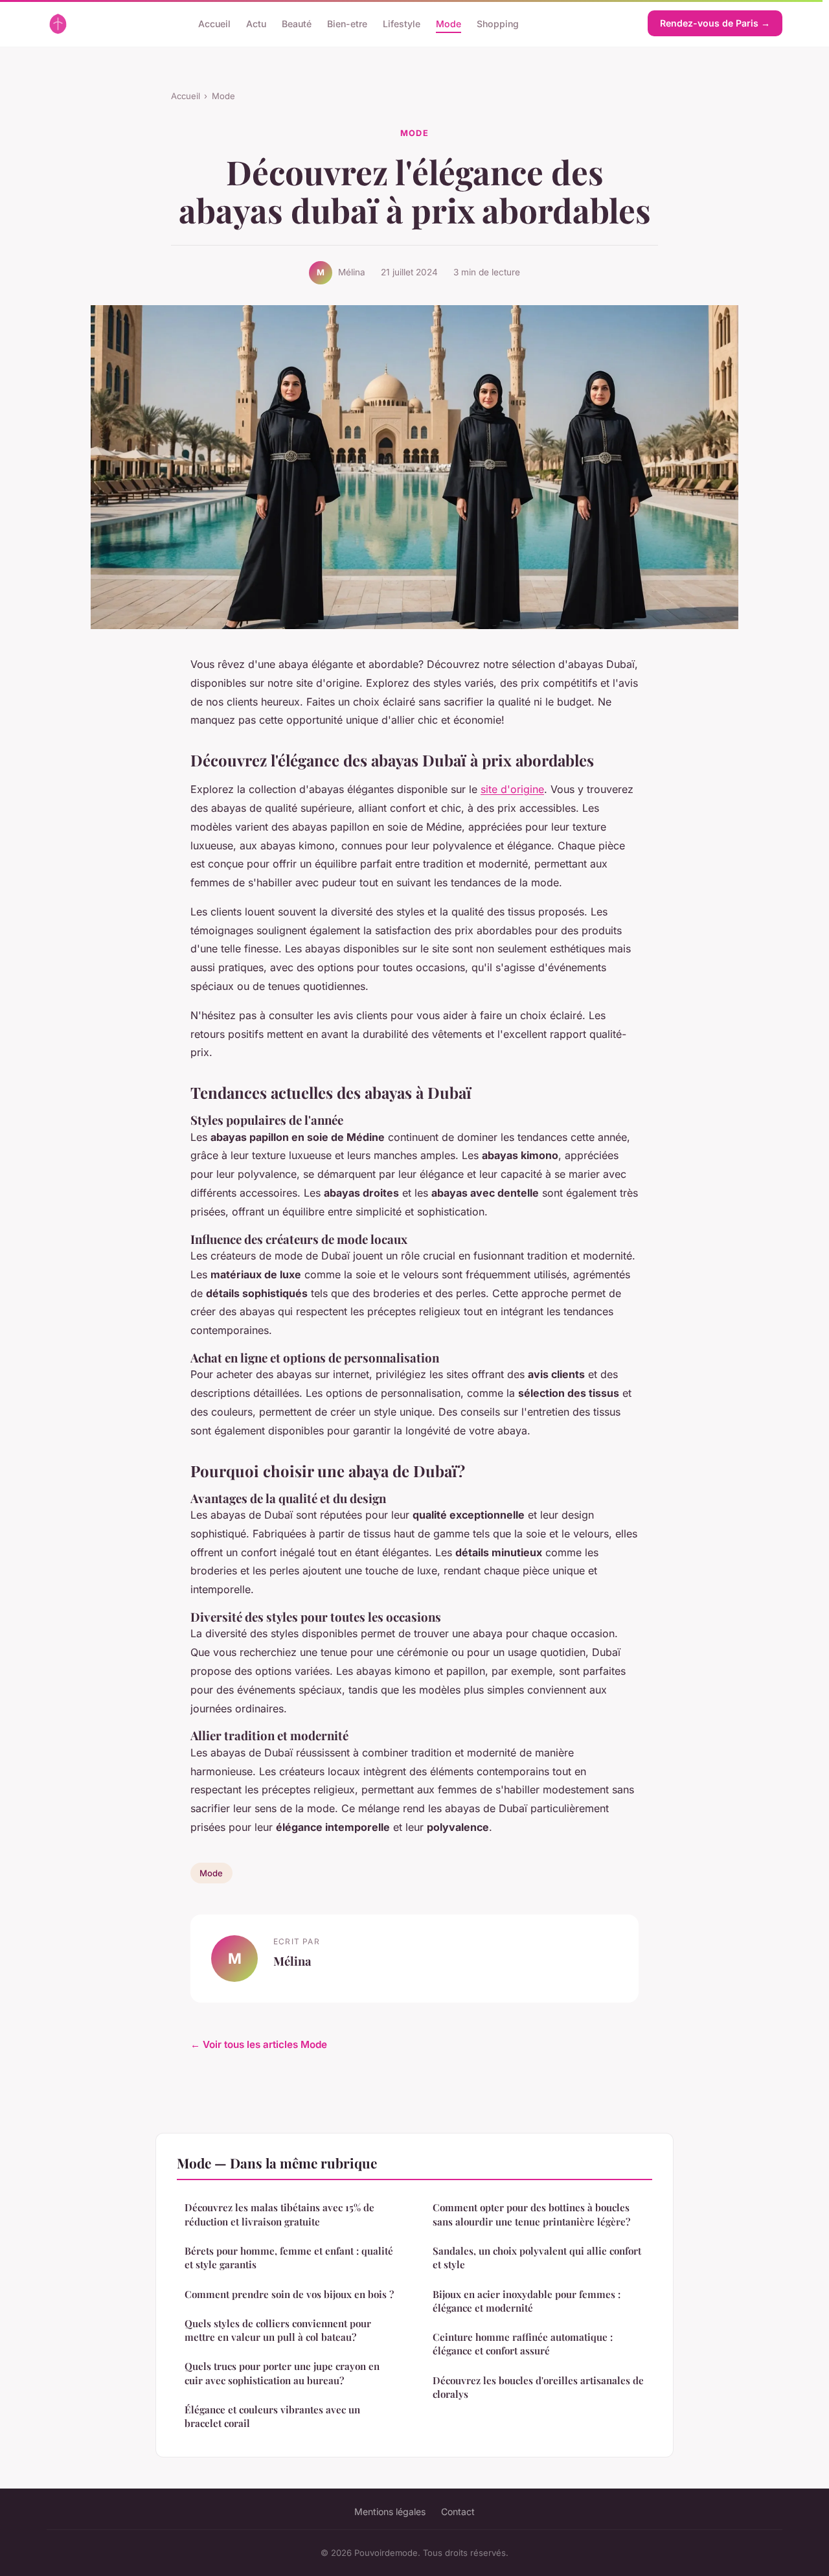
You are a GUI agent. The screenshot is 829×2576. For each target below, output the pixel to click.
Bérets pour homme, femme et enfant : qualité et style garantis (289, 2258)
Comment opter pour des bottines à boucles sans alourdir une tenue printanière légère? (531, 2214)
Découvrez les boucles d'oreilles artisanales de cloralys (538, 2387)
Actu (256, 23)
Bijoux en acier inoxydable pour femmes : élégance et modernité (527, 2301)
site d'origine (512, 789)
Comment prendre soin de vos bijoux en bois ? (289, 2294)
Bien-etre (347, 23)
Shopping (498, 23)
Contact (458, 2512)
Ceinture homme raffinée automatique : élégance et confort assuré (523, 2344)
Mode (449, 23)
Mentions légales (390, 2512)
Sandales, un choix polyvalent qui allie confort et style (537, 2258)
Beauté (297, 23)
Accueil (214, 23)
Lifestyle (402, 23)
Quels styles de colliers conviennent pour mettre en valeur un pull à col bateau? (278, 2330)
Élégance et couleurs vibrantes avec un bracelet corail (272, 2416)
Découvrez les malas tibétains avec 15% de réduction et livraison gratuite (279, 2214)
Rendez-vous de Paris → (715, 23)
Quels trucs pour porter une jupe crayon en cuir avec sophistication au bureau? (282, 2373)
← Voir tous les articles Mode (259, 2044)
